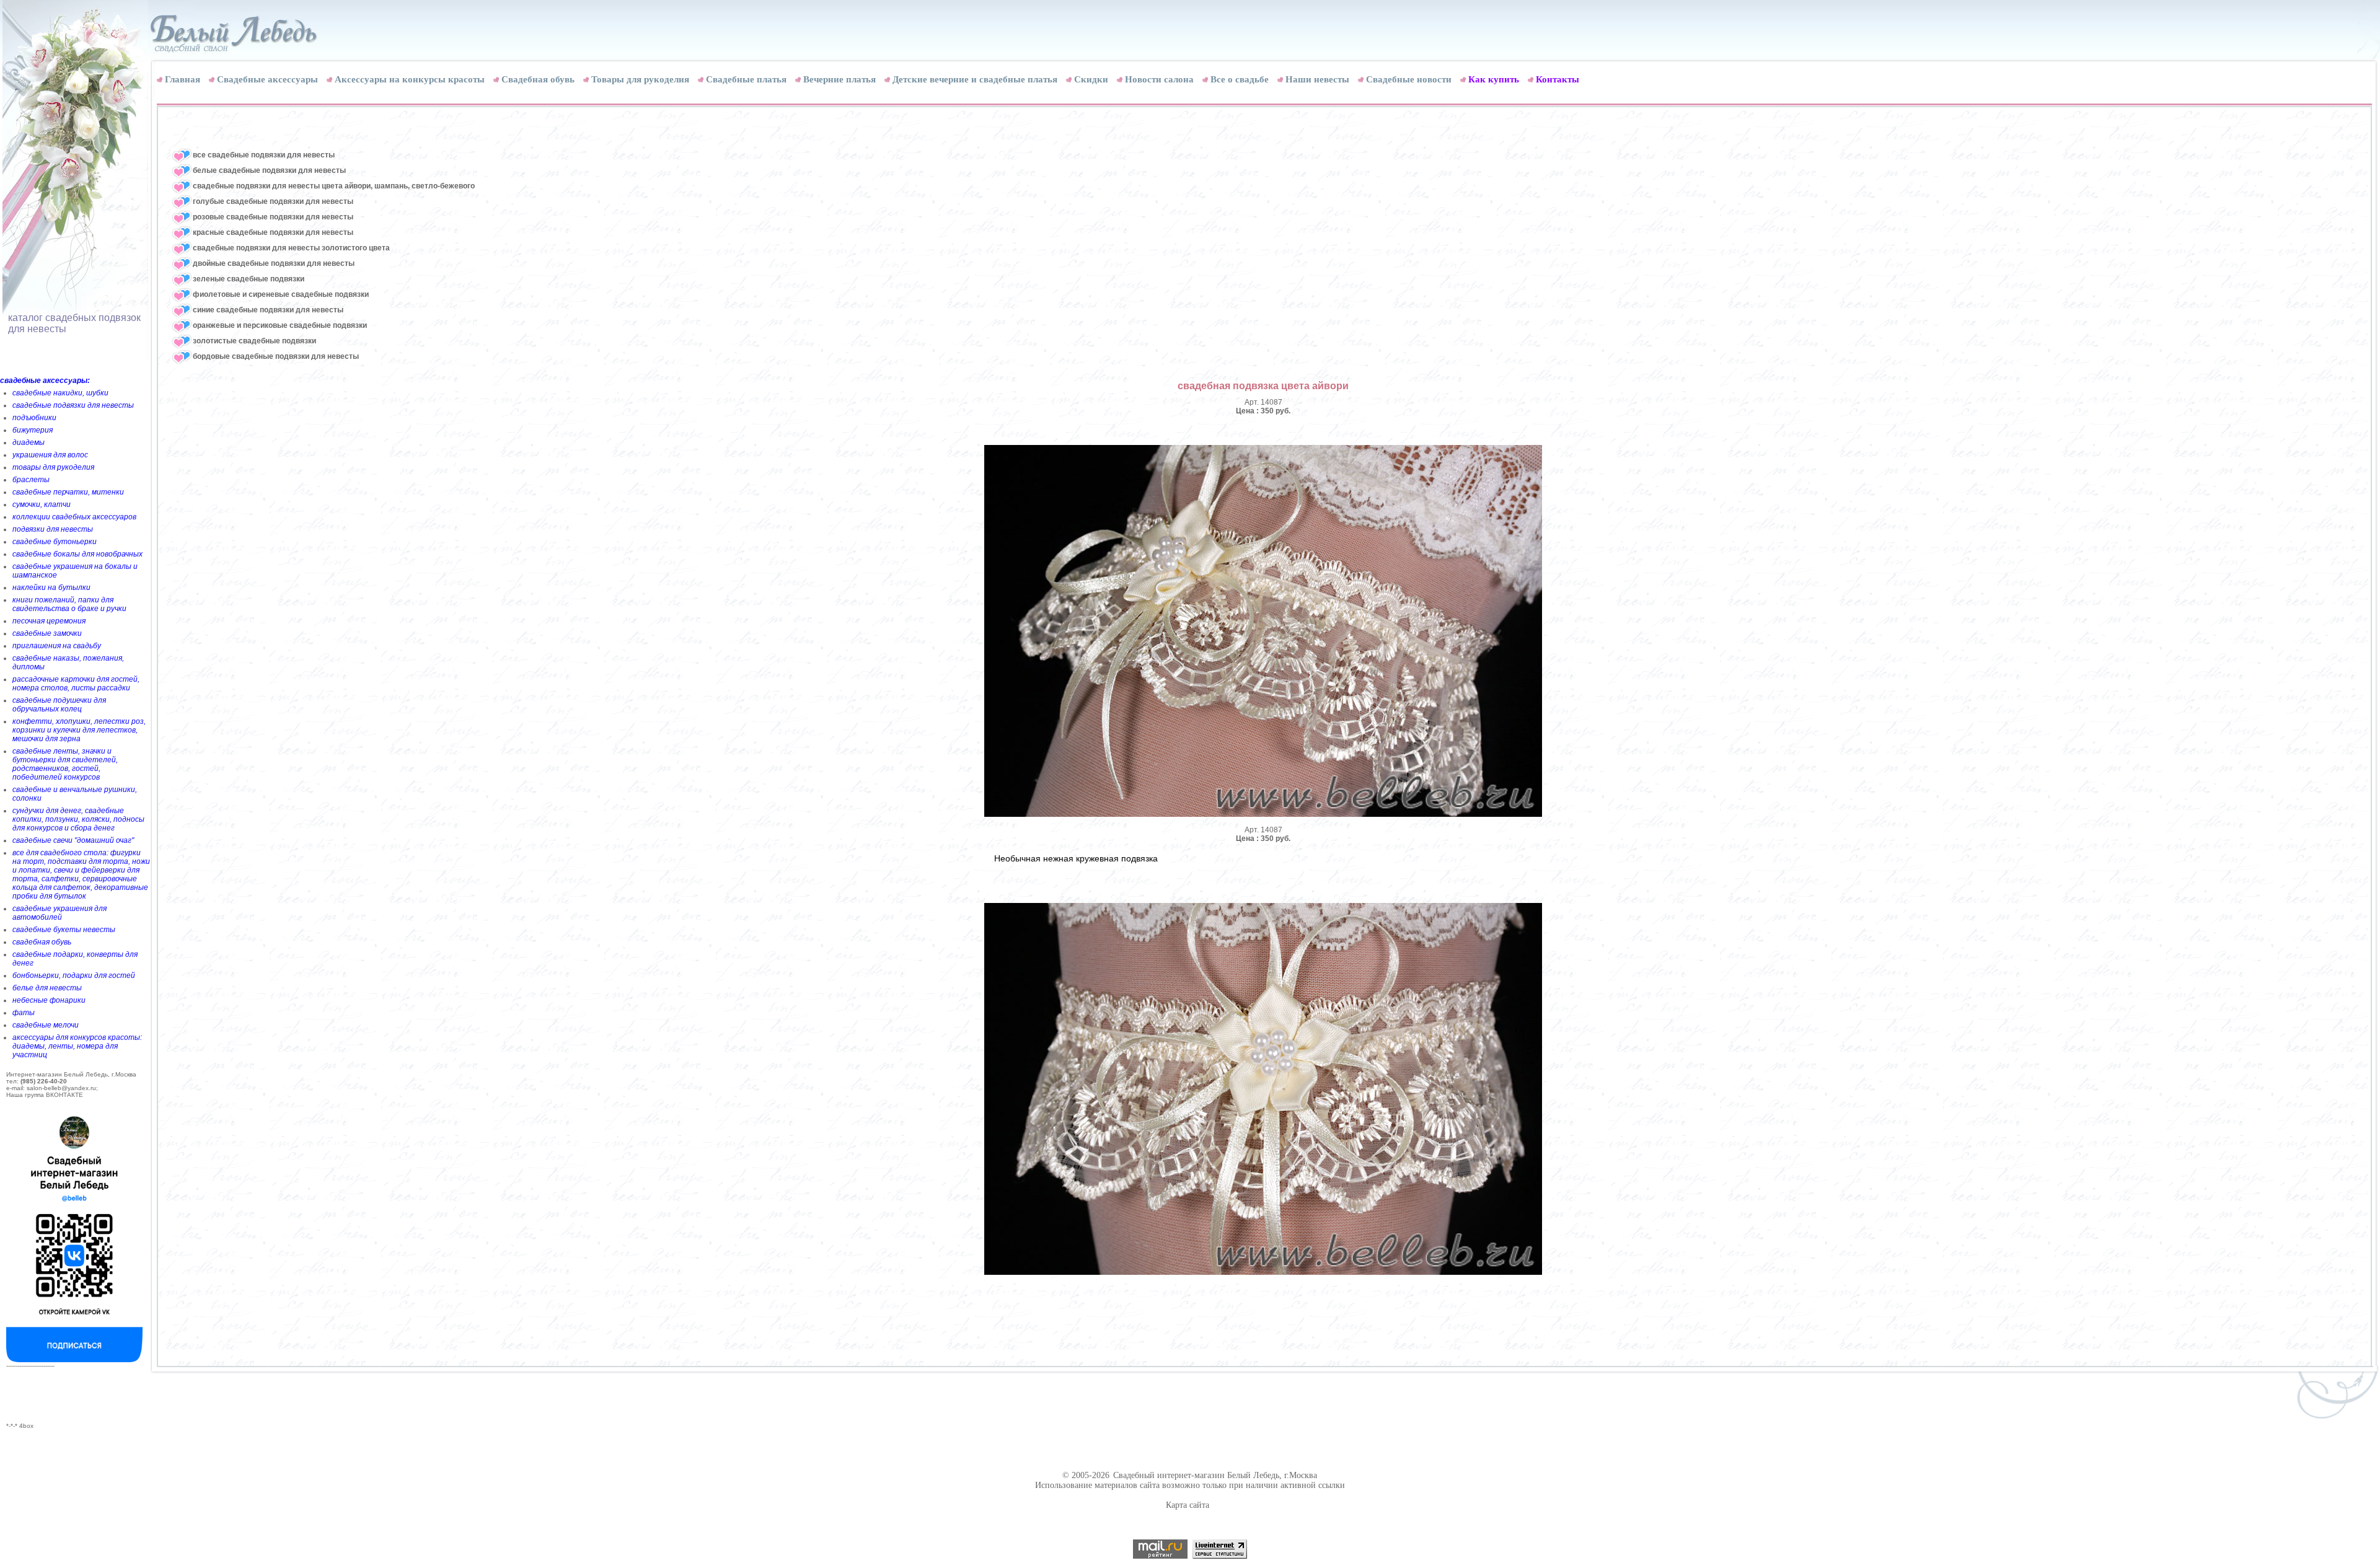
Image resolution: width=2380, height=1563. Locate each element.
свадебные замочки (47, 633)
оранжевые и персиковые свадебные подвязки (280, 325)
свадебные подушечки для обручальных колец (59, 705)
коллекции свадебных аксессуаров (74, 517)
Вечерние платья (840, 79)
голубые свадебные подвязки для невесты (273, 201)
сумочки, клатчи (42, 504)
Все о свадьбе (1240, 79)
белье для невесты (47, 988)
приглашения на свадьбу (57, 646)
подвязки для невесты (53, 529)
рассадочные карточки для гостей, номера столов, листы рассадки (76, 684)
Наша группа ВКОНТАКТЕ (45, 1095)
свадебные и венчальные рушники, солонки (75, 794)
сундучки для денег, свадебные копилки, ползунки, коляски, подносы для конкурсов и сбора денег (78, 819)
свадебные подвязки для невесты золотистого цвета (291, 248)
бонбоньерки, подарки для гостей (74, 975)
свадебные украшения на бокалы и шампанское (75, 571)
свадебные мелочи (46, 1025)
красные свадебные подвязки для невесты (273, 232)
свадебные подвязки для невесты (73, 405)
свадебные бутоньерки (55, 542)
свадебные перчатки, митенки (68, 492)
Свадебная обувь (538, 79)
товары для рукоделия (53, 467)
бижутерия (33, 430)
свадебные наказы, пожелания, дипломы (68, 663)
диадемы (29, 442)
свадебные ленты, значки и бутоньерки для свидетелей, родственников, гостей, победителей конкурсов (65, 764)
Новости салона (1159, 79)
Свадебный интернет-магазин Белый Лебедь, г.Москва (1215, 1475)
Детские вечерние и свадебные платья (975, 79)
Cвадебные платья (746, 79)
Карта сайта (1188, 1505)
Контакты (1558, 79)
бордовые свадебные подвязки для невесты (276, 356)
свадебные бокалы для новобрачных (77, 554)
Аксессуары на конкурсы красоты (410, 79)
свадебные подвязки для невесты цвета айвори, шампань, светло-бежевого (334, 186)
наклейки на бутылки (51, 588)
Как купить (1494, 79)
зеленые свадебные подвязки (249, 279)
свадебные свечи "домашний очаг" (73, 840)
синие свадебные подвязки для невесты (268, 310)
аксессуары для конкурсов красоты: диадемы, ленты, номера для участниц (77, 1046)
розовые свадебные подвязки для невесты (273, 217)
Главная (183, 79)
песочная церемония (49, 621)
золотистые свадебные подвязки (254, 341)
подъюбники (34, 418)
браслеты (31, 480)
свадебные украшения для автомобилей (59, 913)
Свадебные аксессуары (267, 79)
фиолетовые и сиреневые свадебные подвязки (281, 294)
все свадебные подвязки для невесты (264, 155)
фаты (24, 1013)
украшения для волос (50, 455)
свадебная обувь (42, 942)
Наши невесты (1317, 79)
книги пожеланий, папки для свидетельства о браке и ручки (69, 604)
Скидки (1091, 79)
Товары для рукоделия (640, 79)
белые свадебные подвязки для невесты (269, 170)
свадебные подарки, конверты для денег (75, 959)
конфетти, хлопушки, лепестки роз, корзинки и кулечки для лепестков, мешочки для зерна (79, 730)
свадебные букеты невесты (64, 930)
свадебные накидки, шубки (60, 393)
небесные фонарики (49, 1000)
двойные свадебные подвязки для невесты (274, 263)
